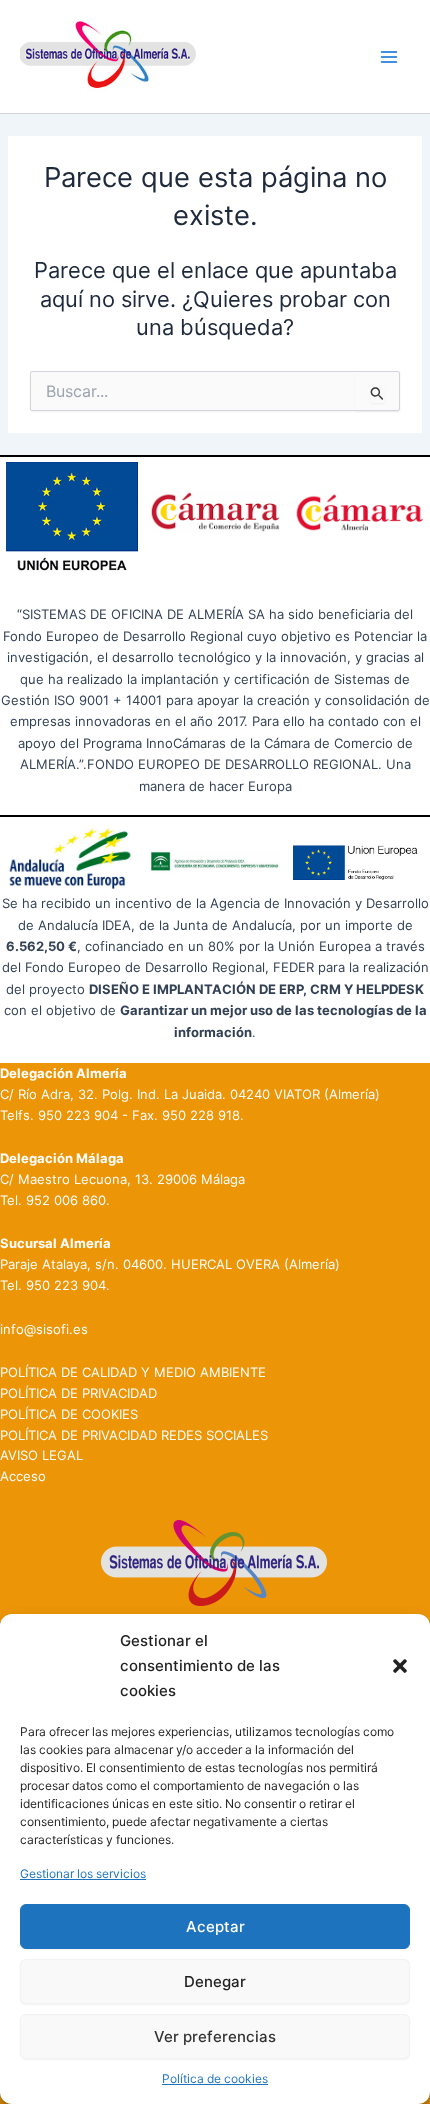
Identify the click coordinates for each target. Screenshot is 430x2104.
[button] (400, 1666)
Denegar (215, 1981)
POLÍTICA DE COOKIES (69, 1414)
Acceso (23, 1476)
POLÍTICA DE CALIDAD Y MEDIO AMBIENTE (133, 1372)
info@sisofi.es (44, 1329)
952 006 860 (66, 1200)
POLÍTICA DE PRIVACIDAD (78, 1393)
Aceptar (215, 1926)
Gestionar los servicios (83, 1873)
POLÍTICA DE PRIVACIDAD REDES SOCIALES (134, 1435)
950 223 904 (78, 1115)
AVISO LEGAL (41, 1455)
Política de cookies (215, 2078)
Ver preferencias (215, 2036)
